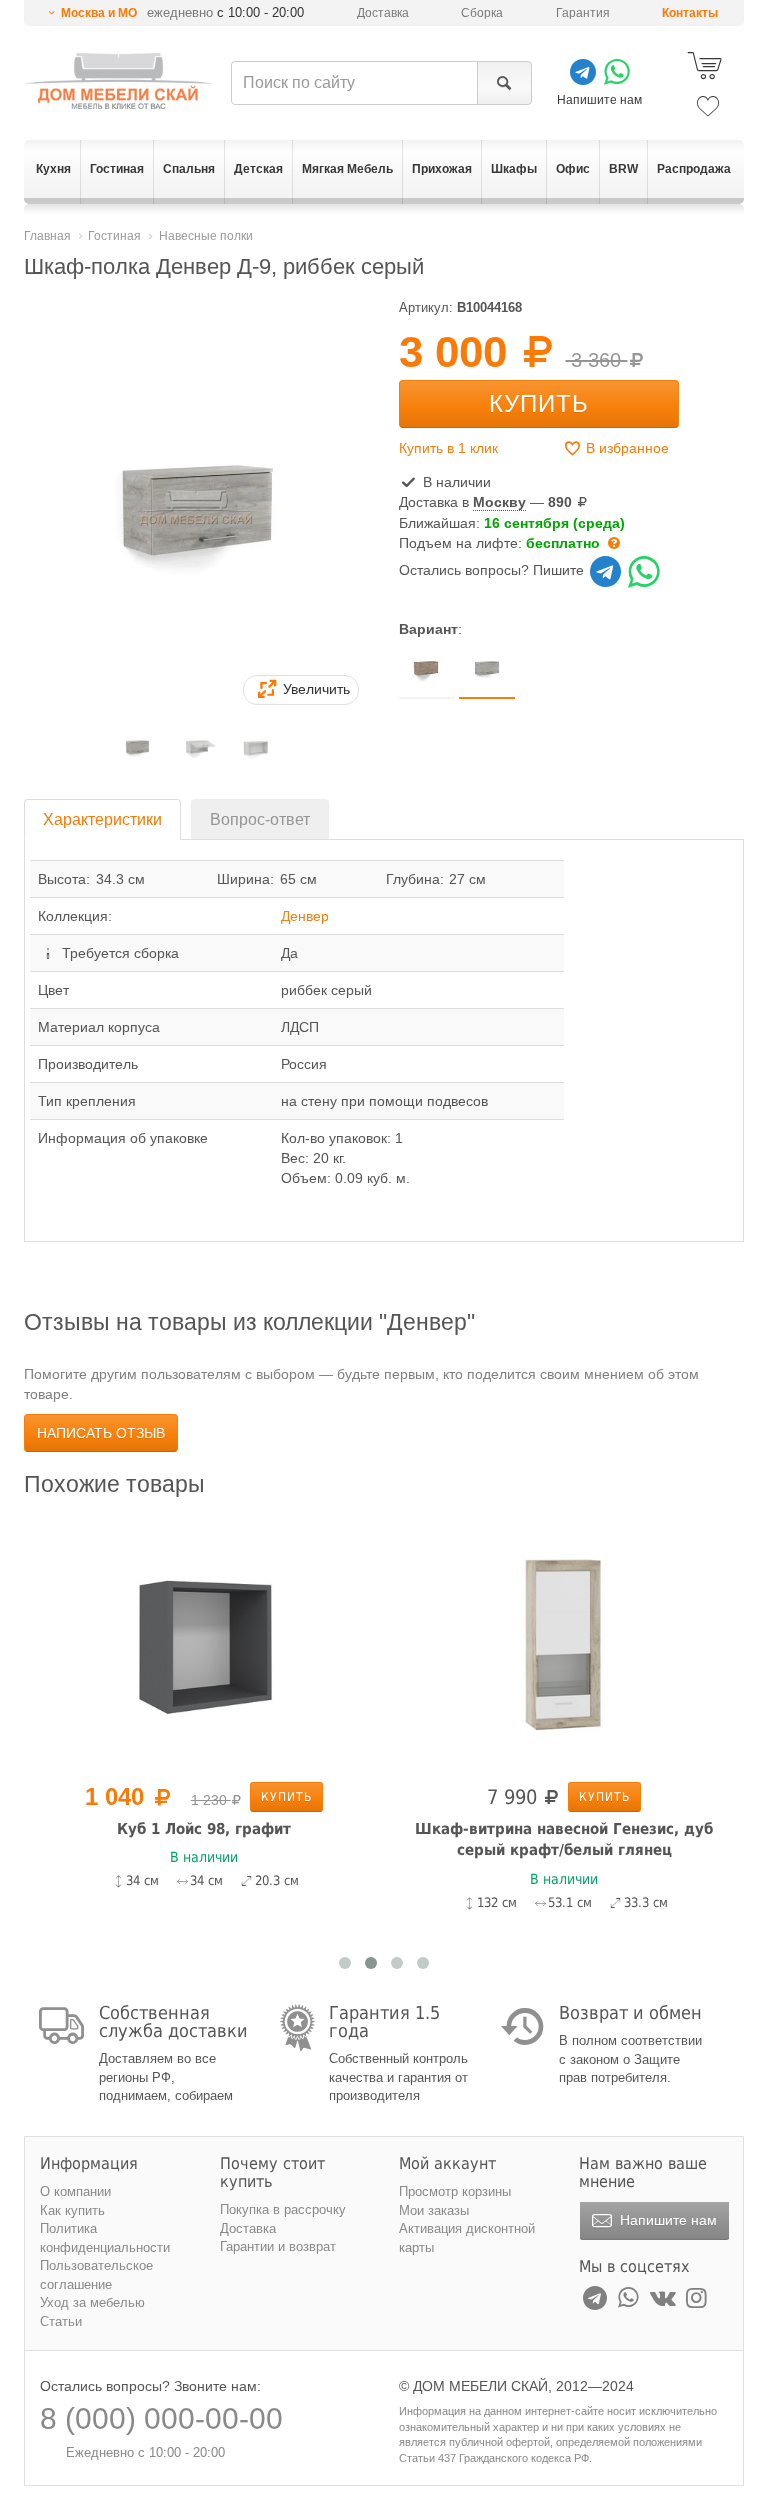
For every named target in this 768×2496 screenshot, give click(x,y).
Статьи (61, 2321)
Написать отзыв (101, 1433)
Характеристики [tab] (102, 819)
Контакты (690, 13)
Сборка (482, 13)
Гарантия (583, 13)
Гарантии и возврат (278, 2246)
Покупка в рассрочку (283, 2209)
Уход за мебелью (92, 2302)
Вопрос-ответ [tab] (260, 819)
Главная (47, 236)
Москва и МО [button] (99, 13)
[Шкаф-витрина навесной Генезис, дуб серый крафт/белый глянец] (244, 1642)
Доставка (383, 13)
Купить (539, 403)
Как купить (72, 2210)
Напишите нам (666, 2220)
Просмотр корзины (455, 2191)
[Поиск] (504, 83)
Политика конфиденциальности (105, 2238)
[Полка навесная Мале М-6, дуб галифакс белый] (604, 1642)
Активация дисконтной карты (467, 2238)
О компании (75, 2191)
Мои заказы (434, 2210)
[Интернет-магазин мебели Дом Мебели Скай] (118, 81)
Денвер (305, 916)
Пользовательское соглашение (96, 2275)
